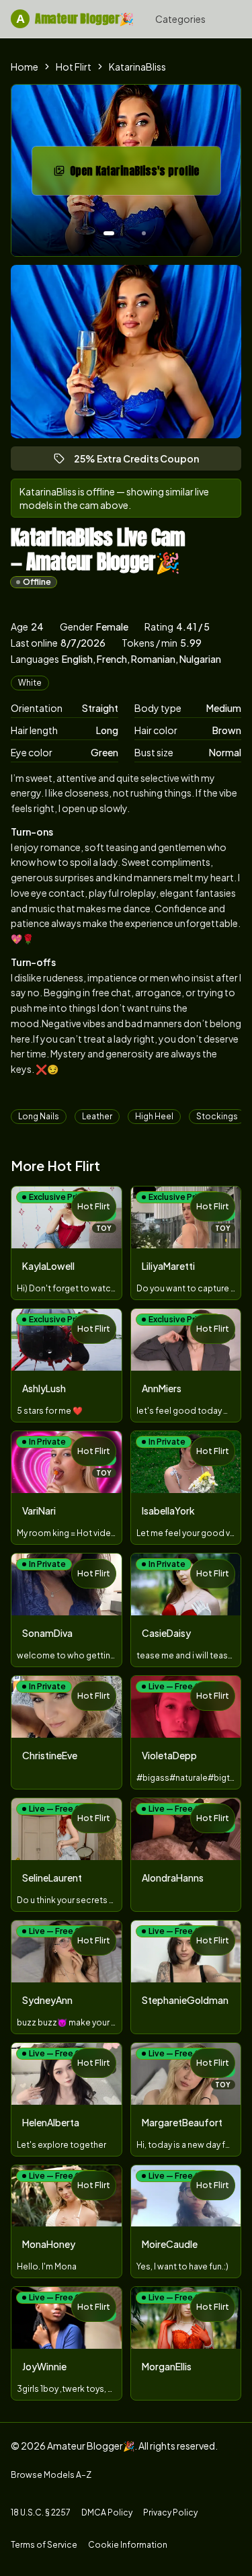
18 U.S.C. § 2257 (41, 2512)
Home (25, 67)
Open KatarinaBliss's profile (142, 175)
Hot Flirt (74, 67)
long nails (39, 1116)
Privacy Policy (170, 2512)
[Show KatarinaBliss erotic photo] (109, 233)
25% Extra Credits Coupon (142, 461)
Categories (180, 19)
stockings (217, 1116)
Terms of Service (44, 2545)
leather (97, 1116)
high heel (154, 1116)
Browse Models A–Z (51, 2475)
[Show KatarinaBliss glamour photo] (144, 233)
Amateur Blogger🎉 (75, 18)
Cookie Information (128, 2545)
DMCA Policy (107, 2512)
